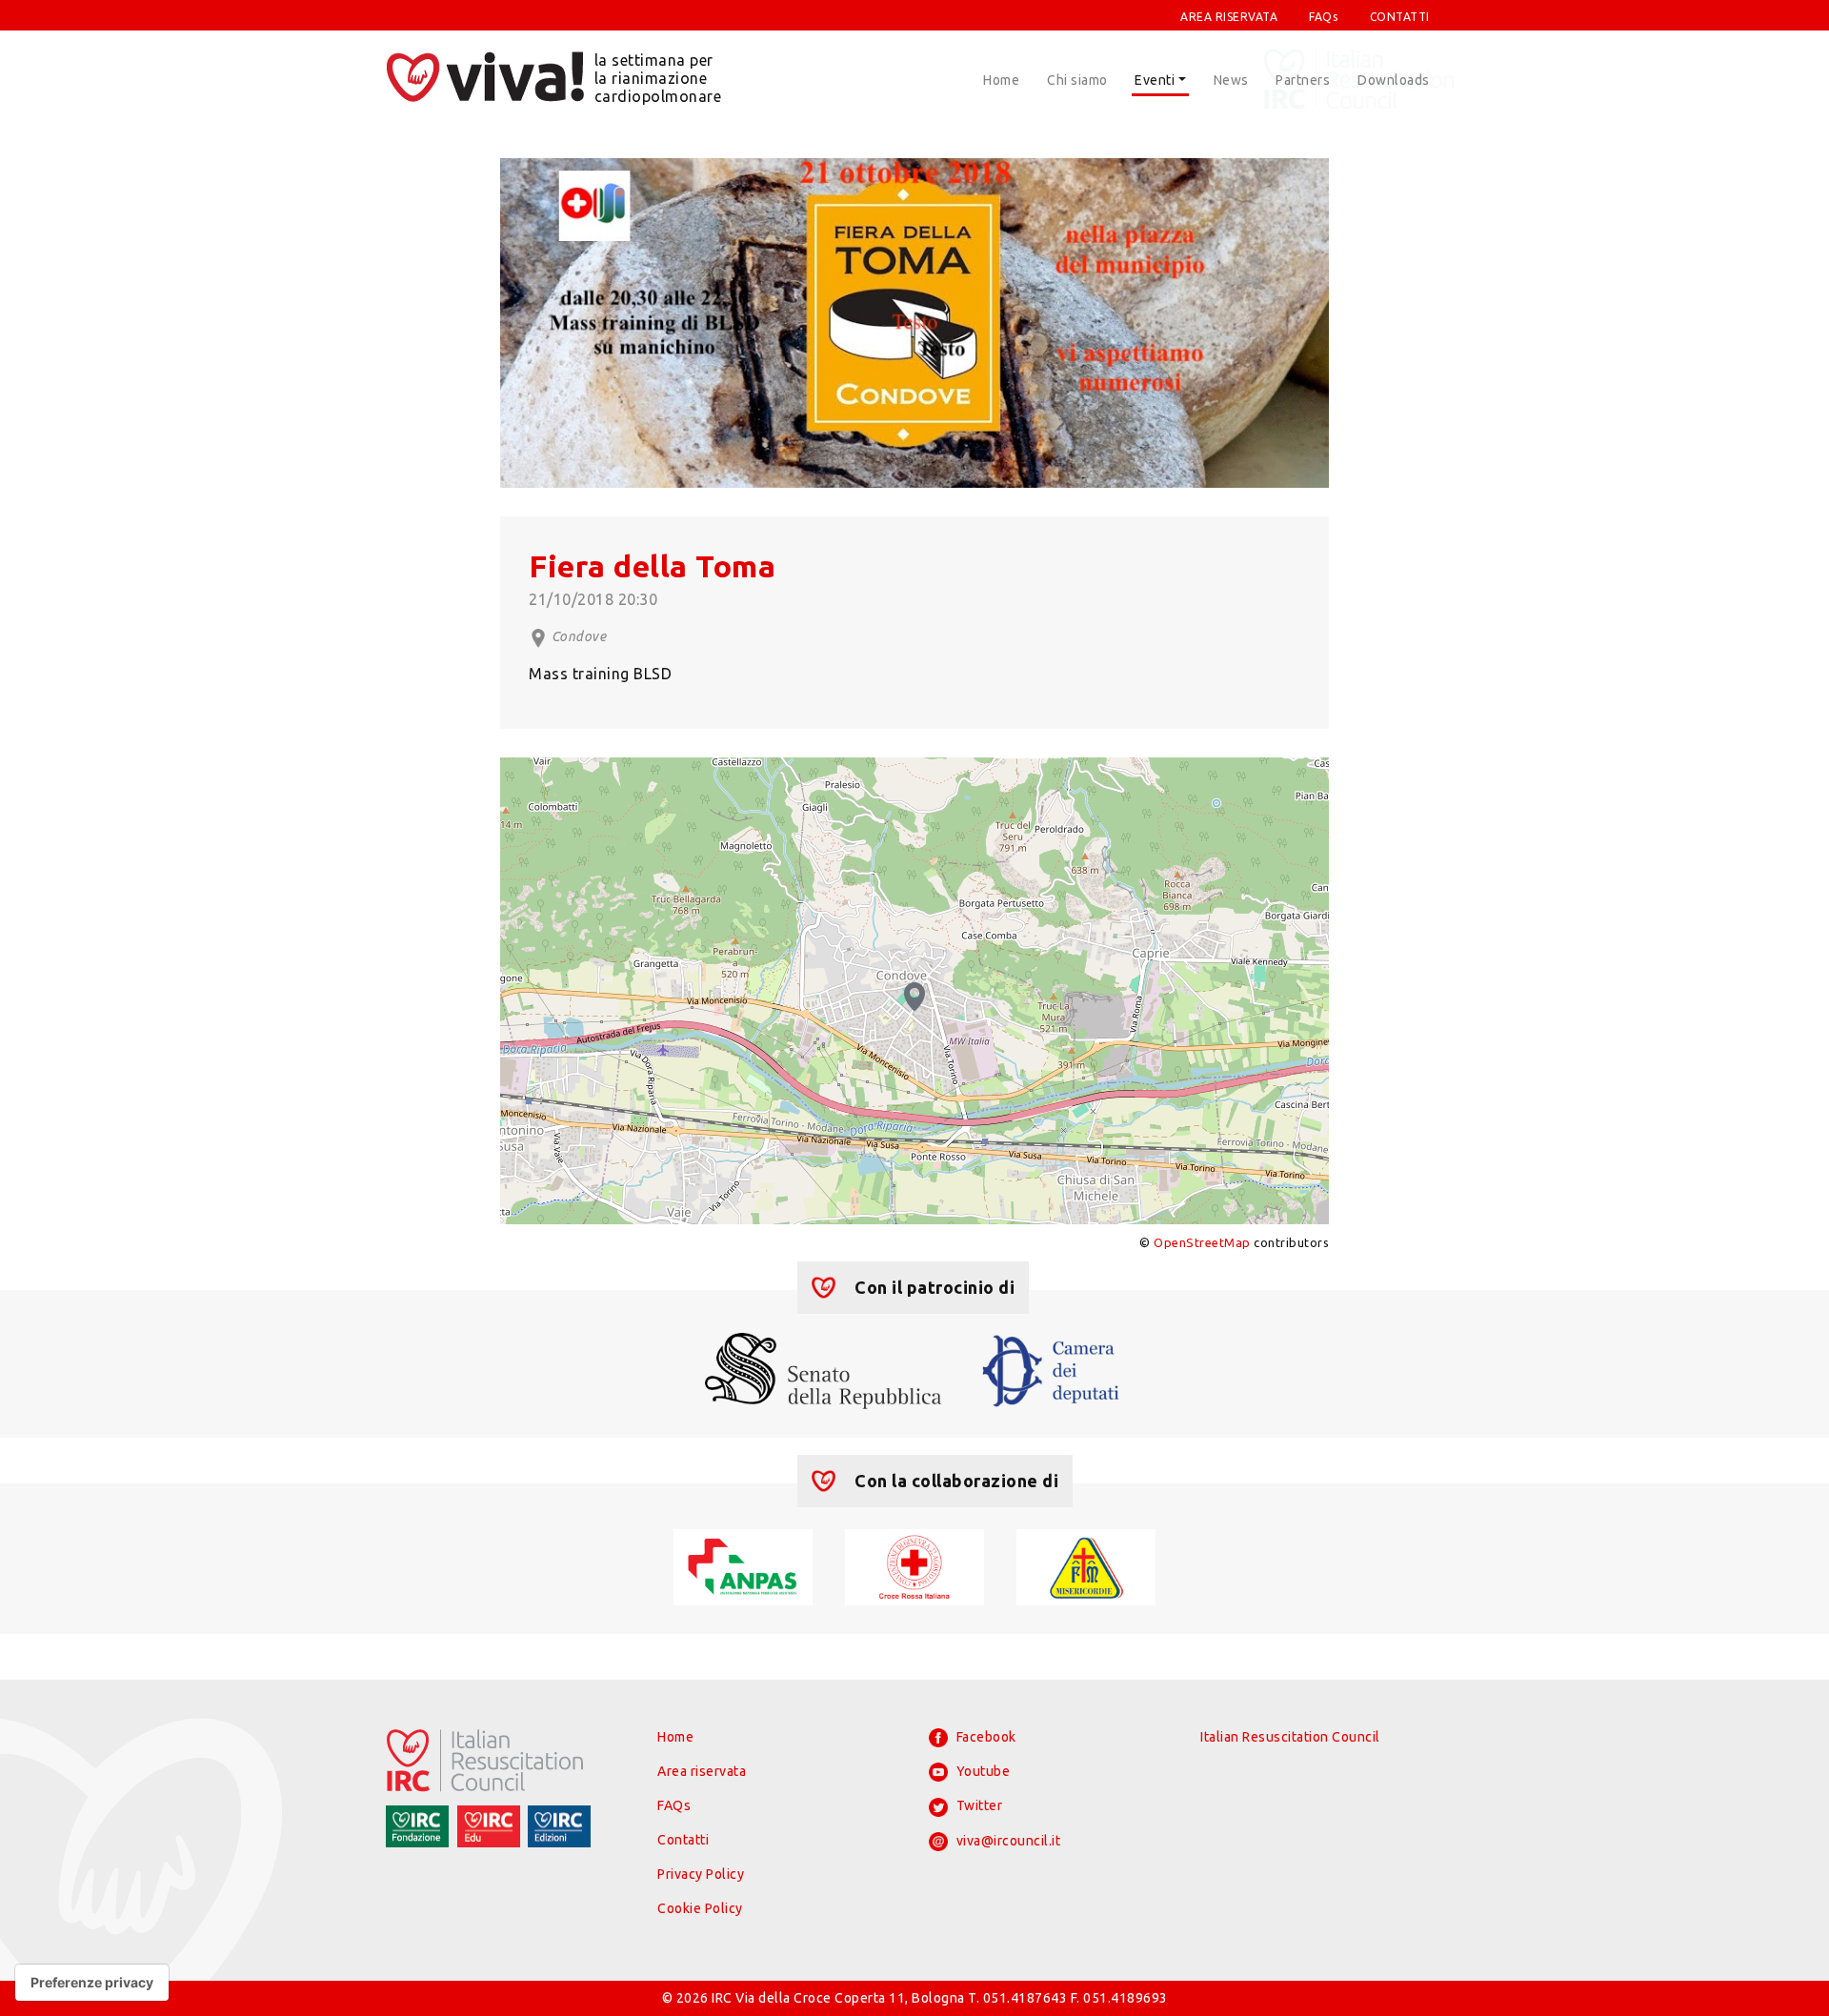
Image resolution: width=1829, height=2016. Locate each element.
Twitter (977, 1805)
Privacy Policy (701, 1874)
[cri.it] (914, 1565)
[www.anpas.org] (743, 1565)
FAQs (1323, 17)
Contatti (683, 1840)
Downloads (1394, 80)
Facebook (985, 1737)
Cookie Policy (700, 1908)
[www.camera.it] (1051, 1369)
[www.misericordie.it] (1085, 1565)
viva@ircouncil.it (1006, 1841)
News (1231, 80)
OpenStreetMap (1202, 1242)
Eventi (1155, 80)
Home (1001, 80)
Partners (1303, 80)
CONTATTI (1400, 17)
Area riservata (702, 1771)
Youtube (981, 1771)
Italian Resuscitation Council (1290, 1737)
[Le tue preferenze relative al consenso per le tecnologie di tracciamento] (92, 1983)
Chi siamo (1077, 80)
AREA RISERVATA (1229, 17)
